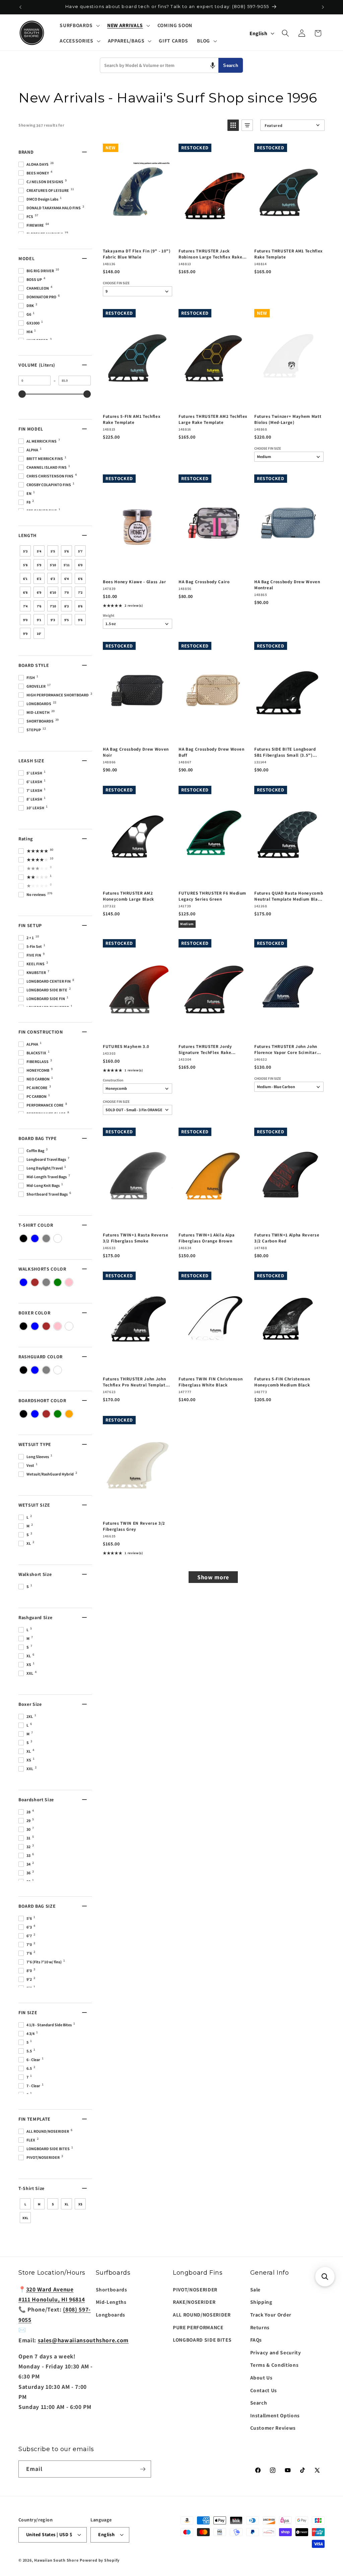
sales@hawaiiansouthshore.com (83, 2340)
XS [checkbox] (80, 2204)
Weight (109, 616)
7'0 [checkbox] (66, 592)
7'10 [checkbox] (53, 606)
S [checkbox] (53, 2204)
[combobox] (159, 65)
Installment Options (275, 2415)
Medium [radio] (187, 924)
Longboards (111, 2315)
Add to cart (137, 236)
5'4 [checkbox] (39, 551)
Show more (213, 1577)
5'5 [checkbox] (53, 551)
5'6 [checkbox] (66, 551)
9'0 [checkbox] (25, 620)
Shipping (261, 2302)
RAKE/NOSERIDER (194, 2302)
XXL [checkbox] (25, 2218)
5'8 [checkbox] (25, 565)
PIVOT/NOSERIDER (195, 2289)
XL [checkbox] (66, 2204)
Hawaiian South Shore (56, 2560)
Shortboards (112, 2289)
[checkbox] (23, 1238)
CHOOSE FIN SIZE (116, 283)
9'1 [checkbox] (39, 620)
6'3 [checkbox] (53, 579)
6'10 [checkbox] (53, 592)
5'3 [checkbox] (25, 551)
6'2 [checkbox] (39, 579)
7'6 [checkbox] (39, 606)
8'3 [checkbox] (66, 606)
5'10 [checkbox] (53, 565)
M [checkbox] (39, 2204)
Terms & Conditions (275, 2365)
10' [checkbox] (39, 634)
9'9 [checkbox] (25, 634)
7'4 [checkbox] (25, 606)
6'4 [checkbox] (66, 579)
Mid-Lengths (111, 2302)
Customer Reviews (273, 2428)
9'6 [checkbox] (80, 620)
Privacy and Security (276, 2352)
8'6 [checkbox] (80, 606)
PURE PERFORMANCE (198, 2327)
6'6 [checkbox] (80, 579)
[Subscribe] (143, 2469)
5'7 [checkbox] (80, 551)
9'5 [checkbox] (66, 620)
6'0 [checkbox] (80, 565)
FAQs (256, 2340)
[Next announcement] (323, 7)
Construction (113, 1080)
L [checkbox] (25, 2204)
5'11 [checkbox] (67, 565)
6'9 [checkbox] (39, 592)
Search (231, 65)
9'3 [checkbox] (53, 620)
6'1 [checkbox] (25, 579)
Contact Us (264, 2390)
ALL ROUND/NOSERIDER (202, 2315)
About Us (261, 2377)
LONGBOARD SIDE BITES (202, 2340)
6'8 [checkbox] (25, 592)
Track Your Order (271, 2315)
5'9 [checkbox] (39, 565)
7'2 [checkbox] (80, 592)
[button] (79, 25)
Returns (260, 2327)
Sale (256, 2289)
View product (137, 1031)
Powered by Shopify (100, 2560)
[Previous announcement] (20, 7)
